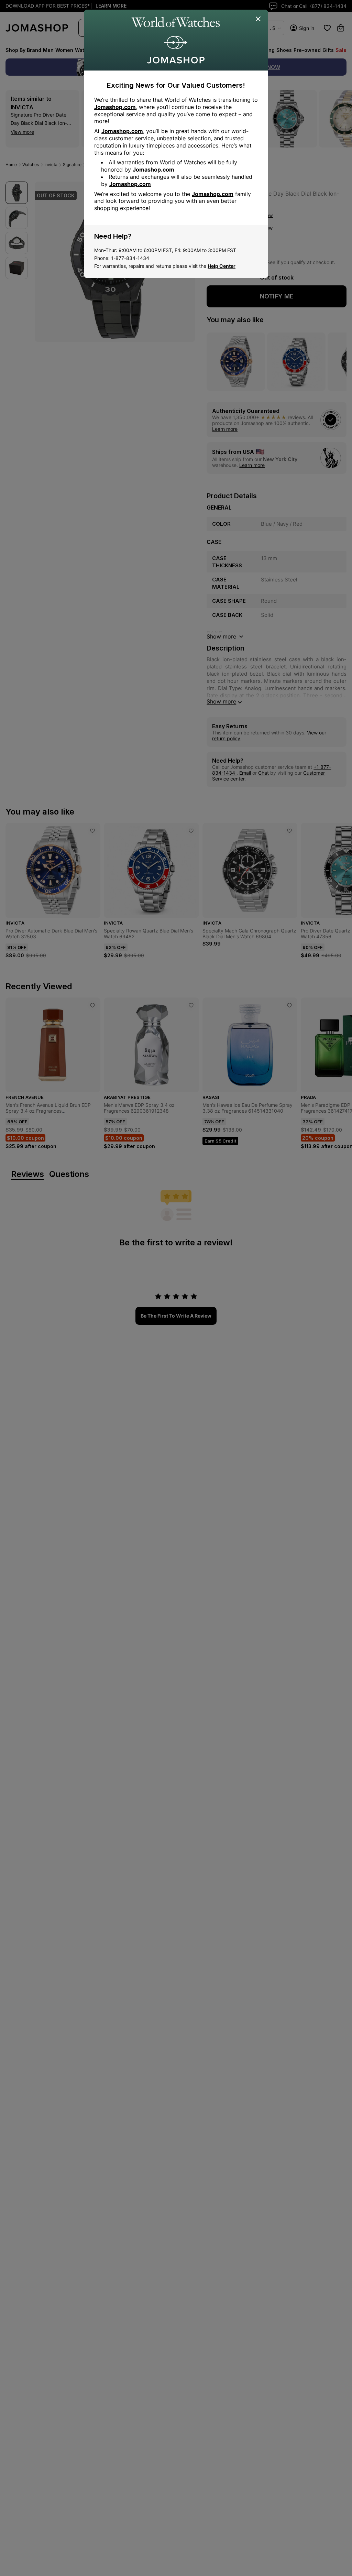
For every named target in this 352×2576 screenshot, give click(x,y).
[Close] (258, 19)
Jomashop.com (115, 107)
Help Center (222, 266)
